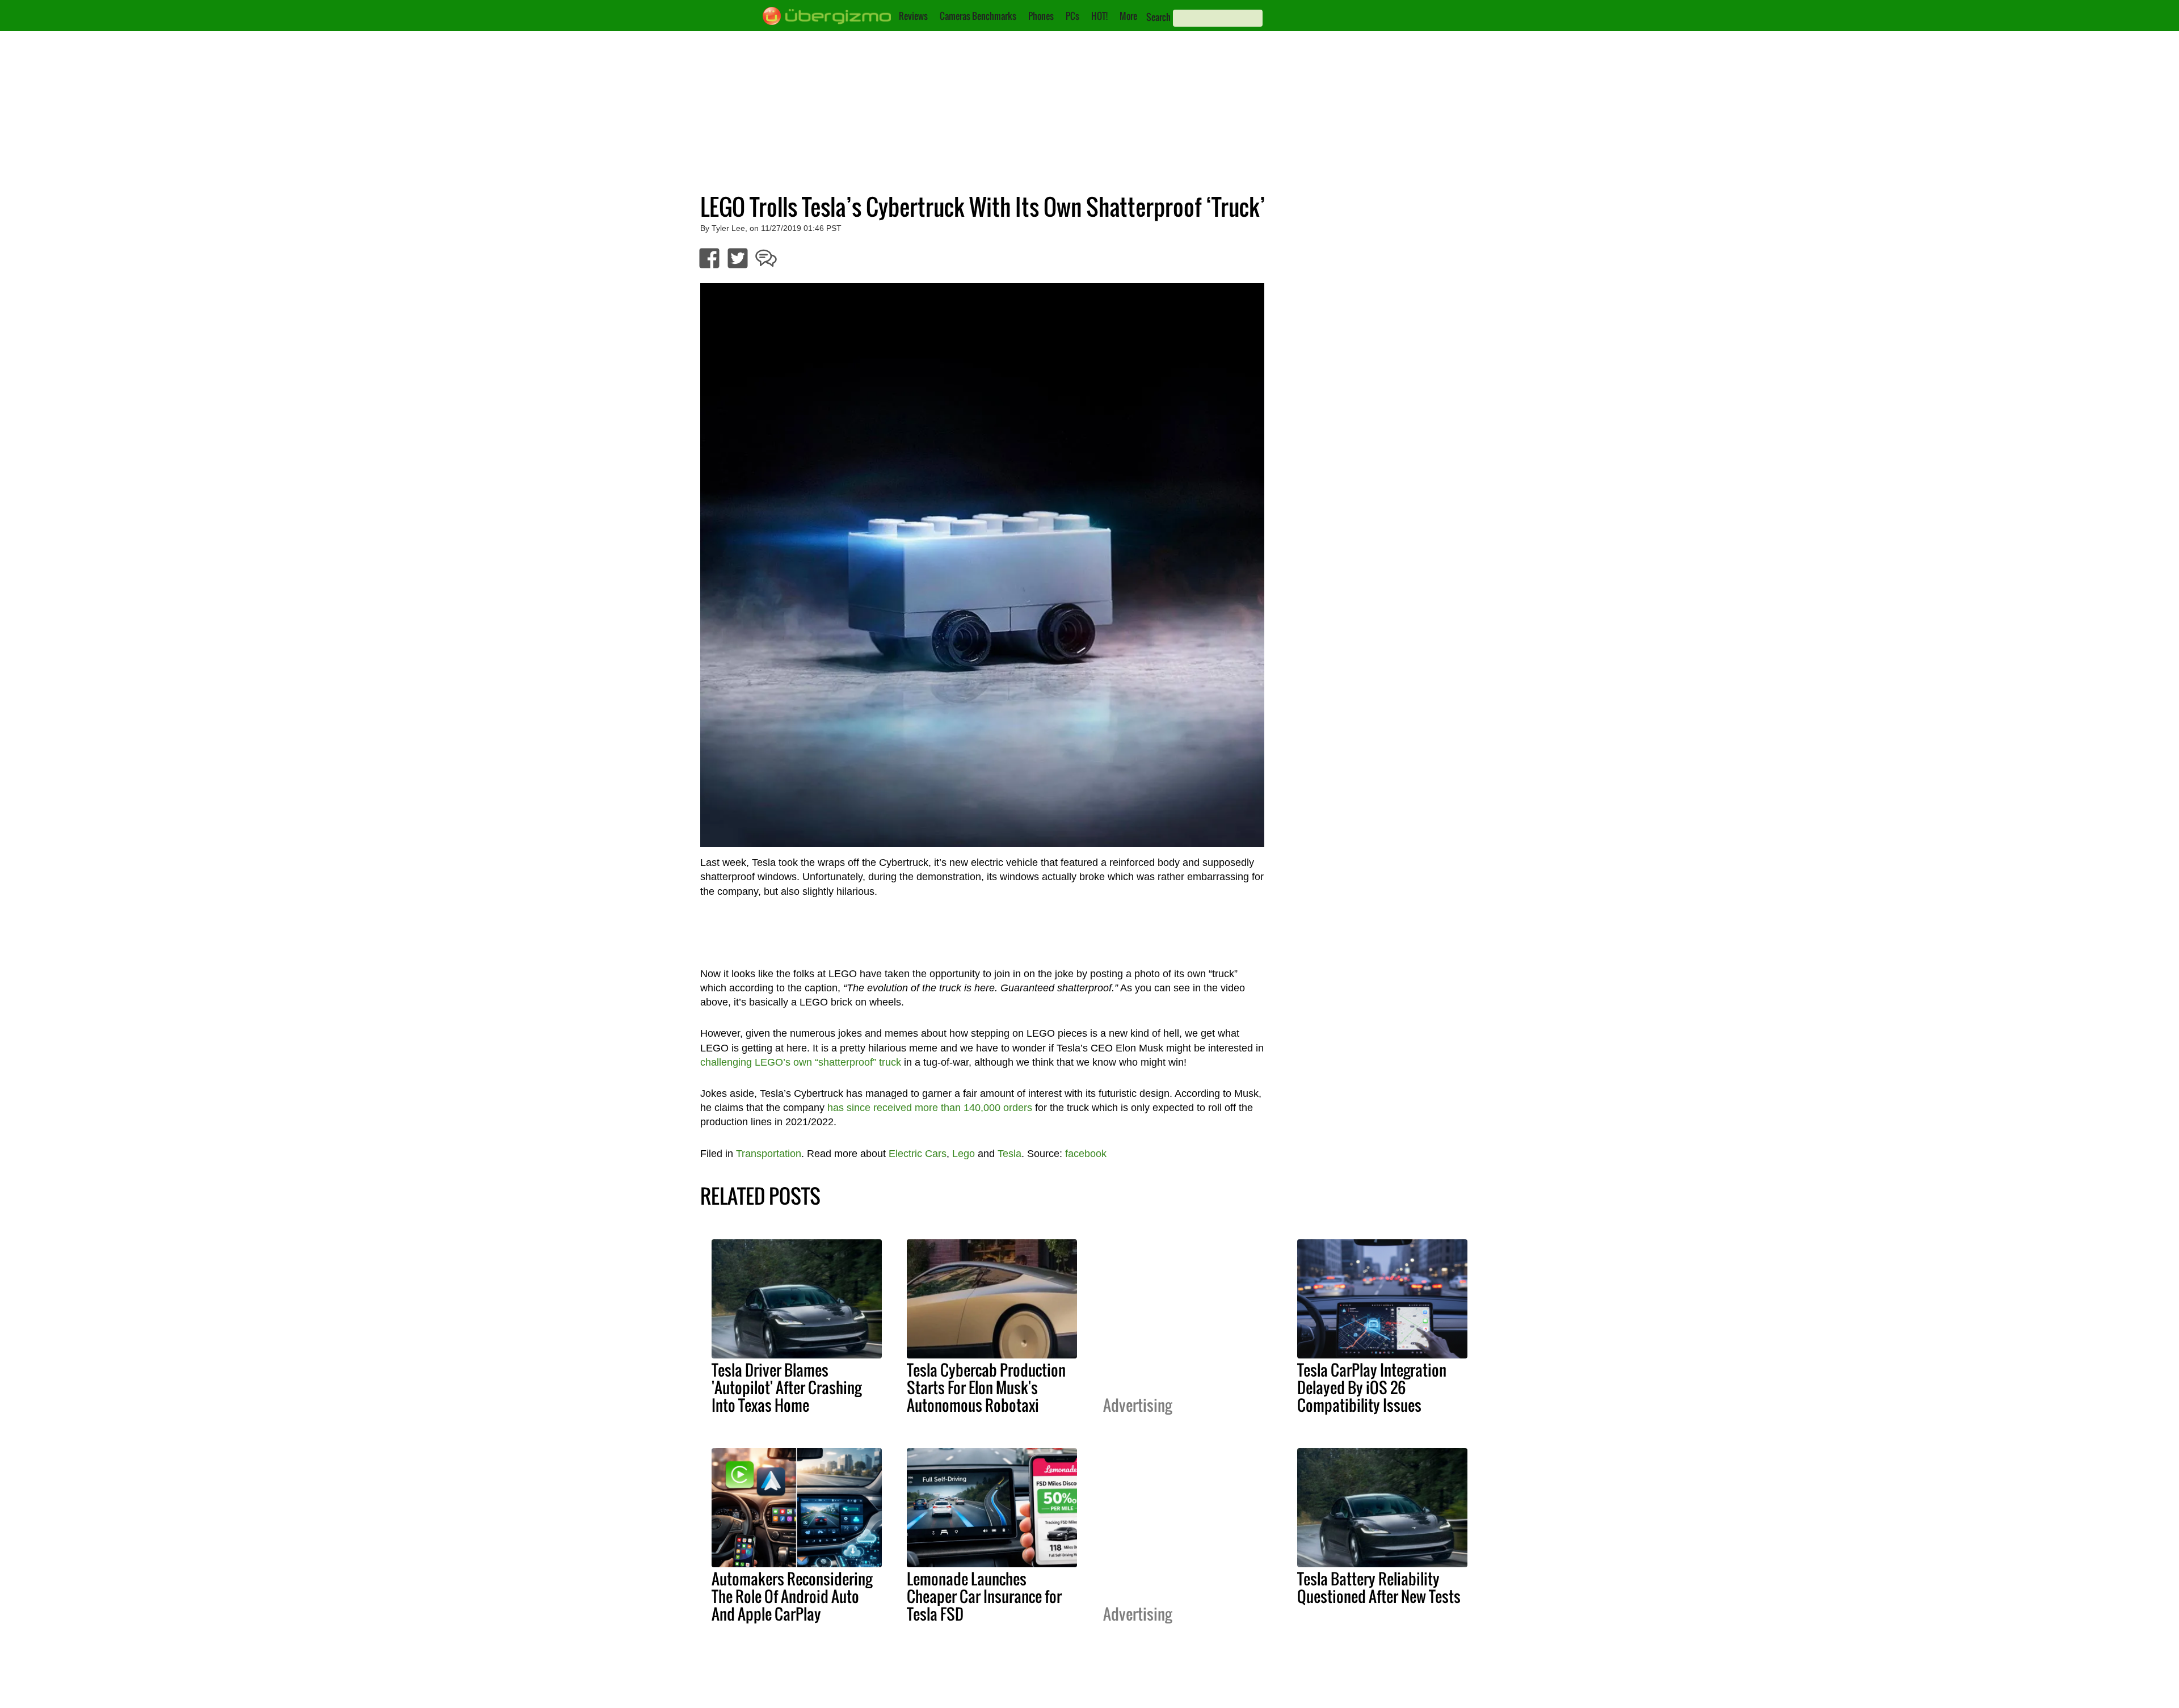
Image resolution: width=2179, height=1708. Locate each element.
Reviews (913, 16)
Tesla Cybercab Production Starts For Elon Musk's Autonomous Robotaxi (986, 1387)
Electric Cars (918, 1154)
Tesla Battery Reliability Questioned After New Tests (1379, 1587)
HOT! (1099, 16)
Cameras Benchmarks (978, 16)
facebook (1086, 1154)
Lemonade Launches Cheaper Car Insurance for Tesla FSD (984, 1596)
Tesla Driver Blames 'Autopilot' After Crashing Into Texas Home (786, 1387)
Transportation (769, 1154)
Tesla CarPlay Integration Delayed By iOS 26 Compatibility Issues (1372, 1387)
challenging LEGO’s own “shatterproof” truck (801, 1062)
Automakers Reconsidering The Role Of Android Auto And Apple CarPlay (792, 1596)
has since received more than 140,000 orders (930, 1108)
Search (1158, 17)
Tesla (1009, 1154)
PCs (1072, 16)
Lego (964, 1154)
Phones (1041, 16)
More (1128, 16)
